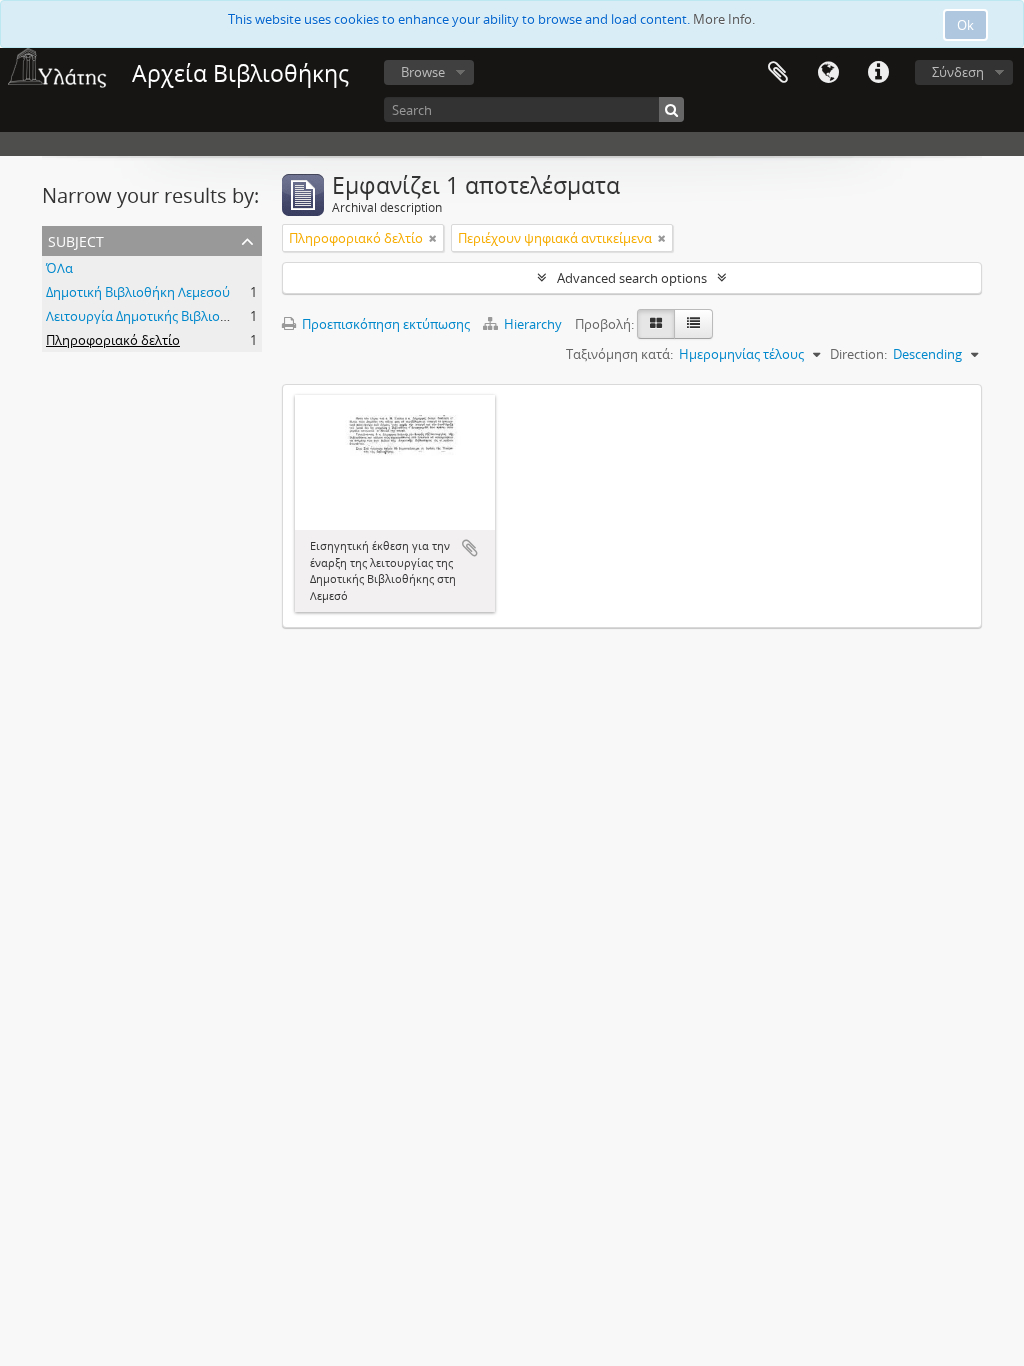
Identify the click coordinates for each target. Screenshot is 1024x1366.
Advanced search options (632, 278)
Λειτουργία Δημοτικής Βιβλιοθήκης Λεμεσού (179, 316)
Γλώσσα (828, 73)
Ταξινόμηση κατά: (619, 354)
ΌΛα (59, 268)
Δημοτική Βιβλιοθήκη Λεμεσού (138, 292)
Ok (965, 25)
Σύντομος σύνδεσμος (878, 73)
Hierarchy (533, 324)
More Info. (724, 19)
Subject (76, 239)
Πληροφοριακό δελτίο (113, 340)
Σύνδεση (958, 72)
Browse (423, 72)
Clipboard (778, 73)
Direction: (858, 354)
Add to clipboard (470, 548)
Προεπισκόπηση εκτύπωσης (384, 324)
